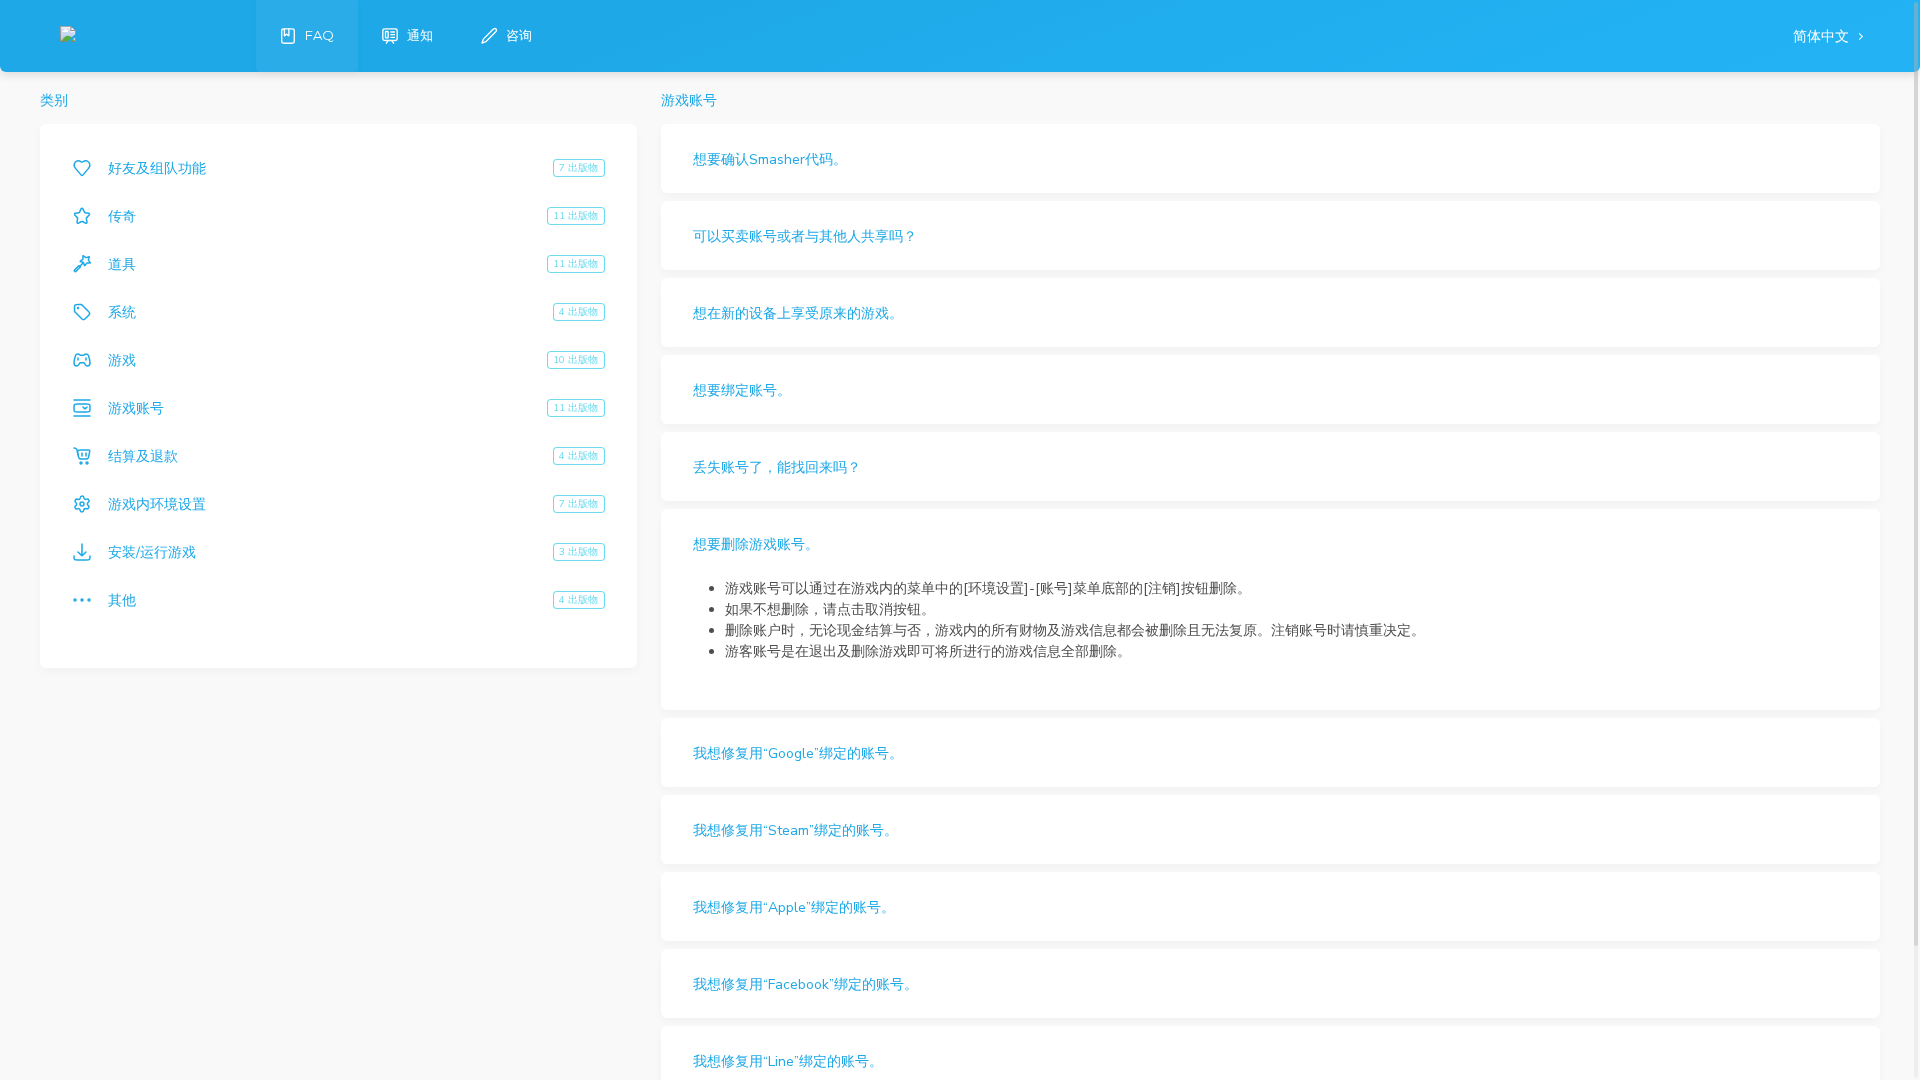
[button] (1270, 158)
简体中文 (1823, 36)
